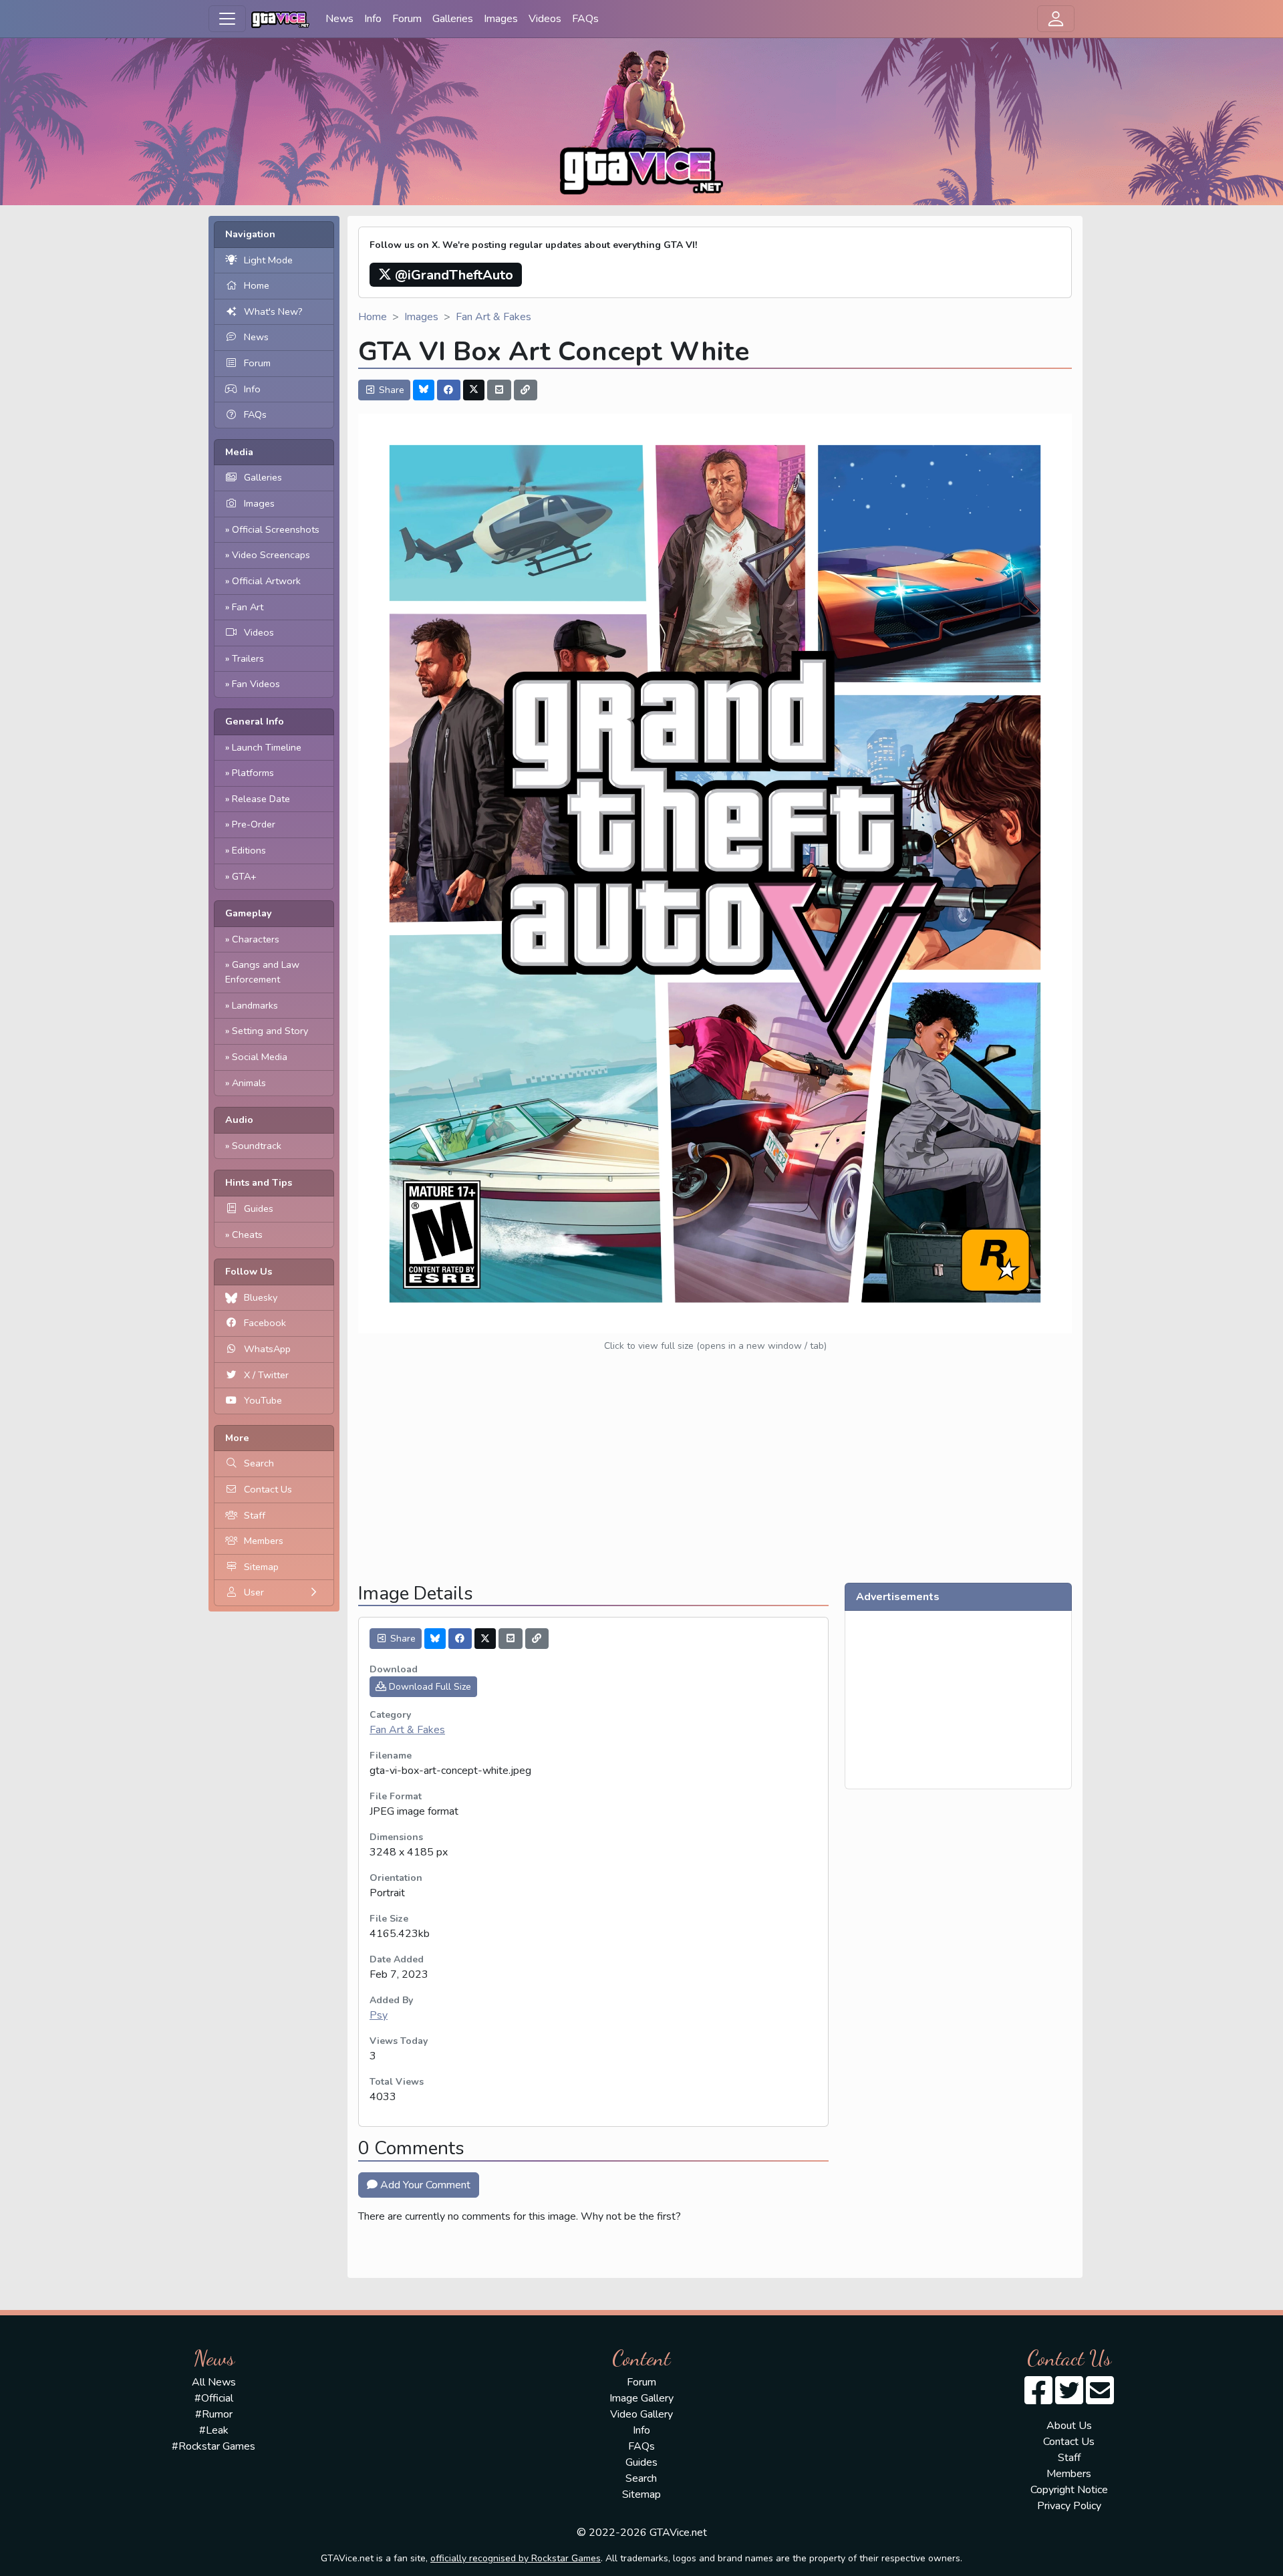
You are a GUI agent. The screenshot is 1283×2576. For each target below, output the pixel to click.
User (254, 1592)
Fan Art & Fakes (493, 317)
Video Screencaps (271, 555)
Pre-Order (254, 824)
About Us (1069, 2426)
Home (257, 285)
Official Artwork (266, 581)
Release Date (261, 799)
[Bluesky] (424, 390)
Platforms (253, 773)
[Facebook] (449, 390)
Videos (545, 19)
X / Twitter (266, 1375)
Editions (249, 850)
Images (501, 19)
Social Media (260, 1057)
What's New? (273, 311)
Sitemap (261, 1567)
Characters (256, 939)
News (339, 19)
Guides (259, 1208)
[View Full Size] (715, 872)
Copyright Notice (1069, 2490)
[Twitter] (474, 390)
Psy (379, 2015)
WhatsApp (267, 1349)
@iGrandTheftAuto (452, 275)
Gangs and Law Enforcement (262, 972)
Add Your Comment (424, 2185)
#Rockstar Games (213, 2446)
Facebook (265, 1323)
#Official (214, 2398)
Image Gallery (641, 2398)
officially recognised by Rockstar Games (516, 2558)
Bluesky (261, 1297)
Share (390, 390)
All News (214, 2382)
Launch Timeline (267, 747)
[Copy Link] (526, 390)
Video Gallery (641, 2414)
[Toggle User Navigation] (1056, 19)
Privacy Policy (1069, 2506)
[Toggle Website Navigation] (227, 19)
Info (373, 19)
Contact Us (268, 1489)
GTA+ (244, 876)
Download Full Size (429, 1687)
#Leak (214, 2430)
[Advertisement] (715, 1478)
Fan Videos (256, 684)
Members (264, 1541)
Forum (407, 19)
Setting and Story (270, 1031)
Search (259, 1463)
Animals (249, 1083)
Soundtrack (257, 1146)
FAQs (585, 19)
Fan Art (248, 607)
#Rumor (214, 2414)
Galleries (453, 19)
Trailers (248, 658)
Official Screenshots (276, 529)
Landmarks (255, 1005)
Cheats (247, 1235)
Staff (255, 1515)
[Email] (499, 390)
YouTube (263, 1400)
